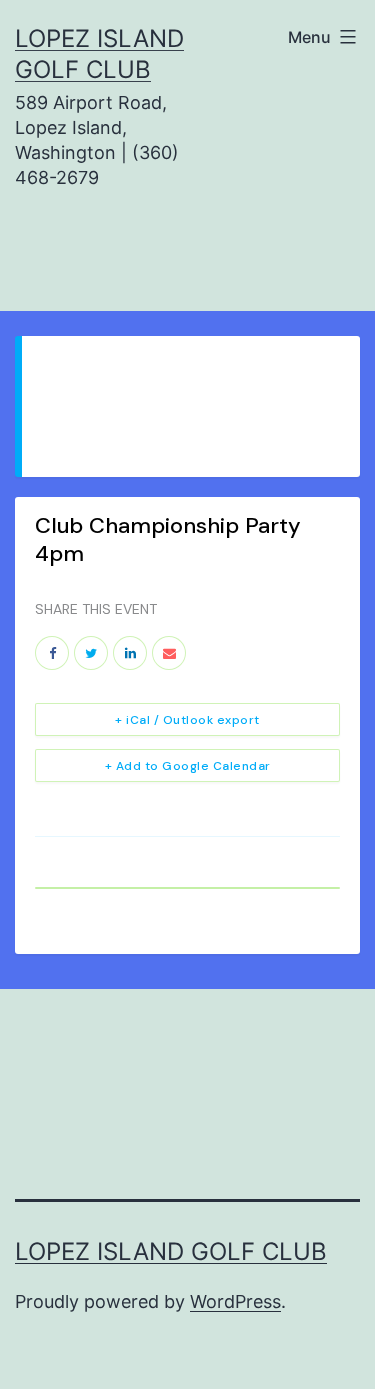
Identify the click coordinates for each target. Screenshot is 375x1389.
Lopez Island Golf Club (171, 1251)
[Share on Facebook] (52, 653)
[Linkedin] (130, 653)
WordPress (235, 1301)
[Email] (169, 653)
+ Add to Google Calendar (188, 766)
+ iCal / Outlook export (187, 720)
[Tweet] (91, 653)
